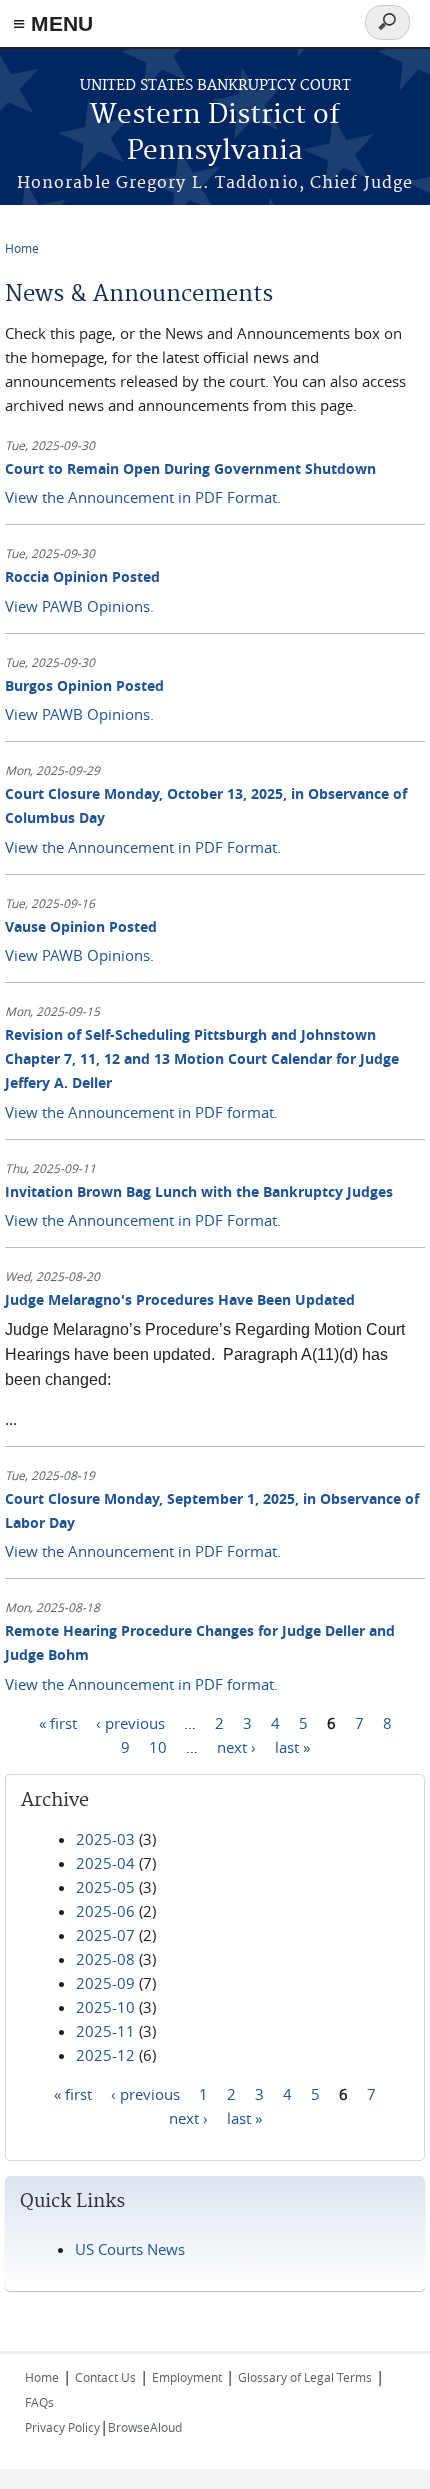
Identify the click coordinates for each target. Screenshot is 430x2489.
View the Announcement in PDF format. (141, 1112)
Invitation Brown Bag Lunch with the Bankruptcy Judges (199, 1191)
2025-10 (105, 2007)
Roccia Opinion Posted (82, 576)
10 (158, 1747)
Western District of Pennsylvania (215, 133)
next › (236, 1747)
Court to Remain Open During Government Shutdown (190, 468)
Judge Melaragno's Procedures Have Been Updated (180, 1299)
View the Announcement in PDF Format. (143, 497)
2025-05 (105, 1887)
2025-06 (105, 1911)
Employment (187, 2377)
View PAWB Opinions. (79, 606)
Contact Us (105, 2377)
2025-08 (105, 1959)
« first (58, 1723)
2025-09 (105, 1983)
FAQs (39, 2402)
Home (22, 248)
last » (292, 1747)
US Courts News (130, 2249)
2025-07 (105, 1935)
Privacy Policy (62, 2427)
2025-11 (105, 2031)
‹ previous (130, 1723)
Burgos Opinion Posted (84, 685)
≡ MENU (53, 23)
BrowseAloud (145, 2427)
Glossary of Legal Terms (305, 2377)
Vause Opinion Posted (81, 926)
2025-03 (105, 1839)
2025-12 (105, 2055)
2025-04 (105, 1863)
